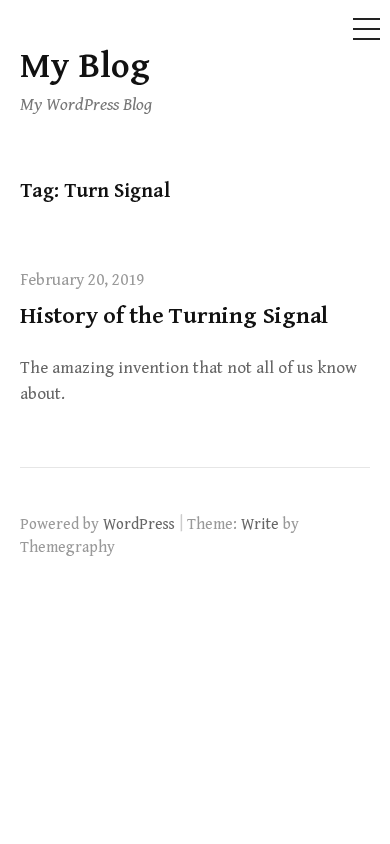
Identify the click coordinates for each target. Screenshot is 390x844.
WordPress (139, 524)
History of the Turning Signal (174, 316)
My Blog (85, 66)
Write (260, 524)
